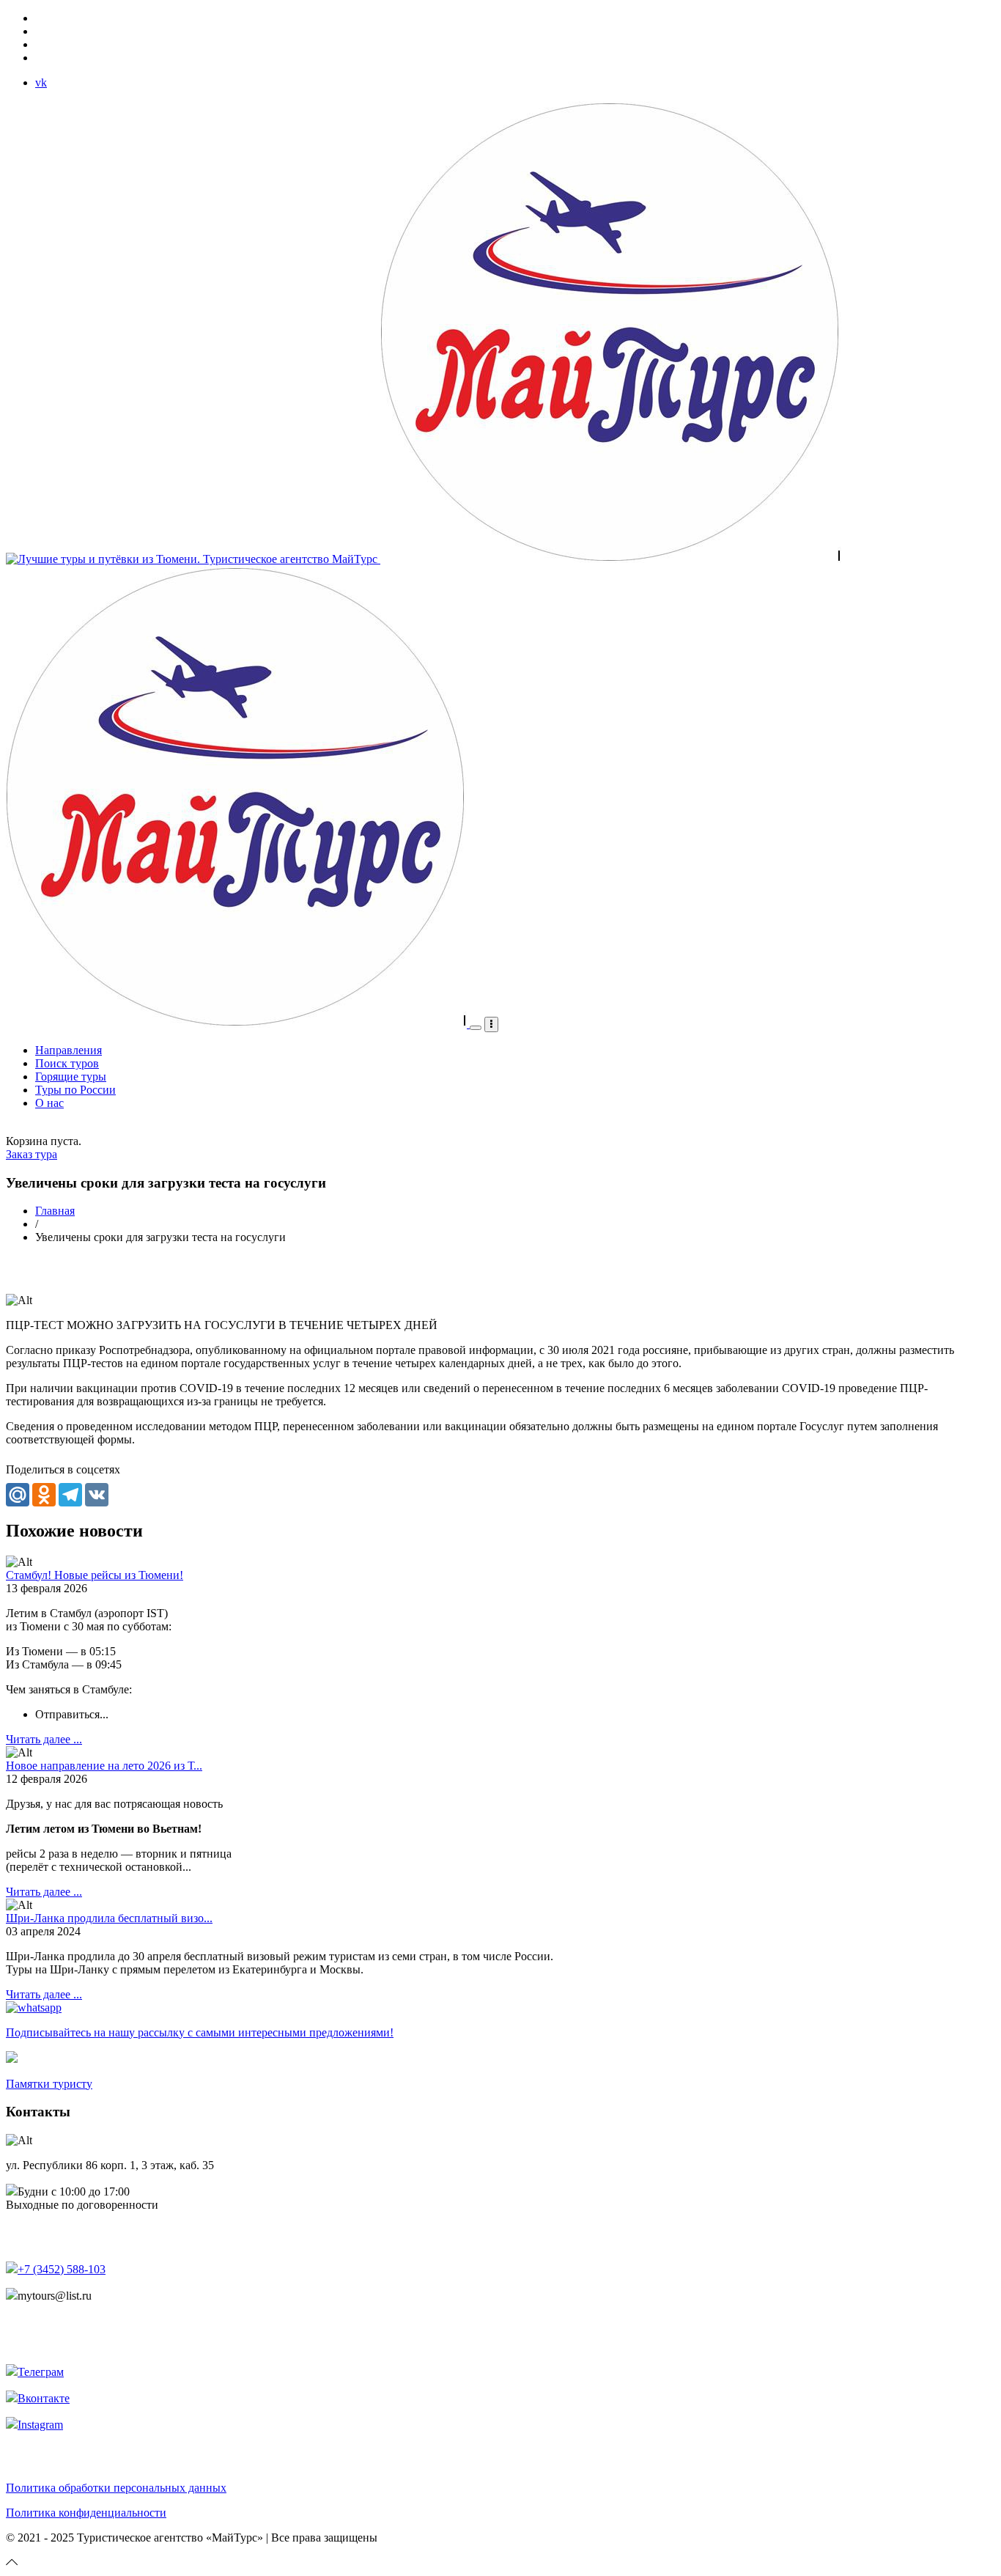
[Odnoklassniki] (44, 1493)
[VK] (97, 1493)
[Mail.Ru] (18, 1493)
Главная (55, 1211)
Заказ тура (32, 1154)
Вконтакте (44, 2398)
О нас (49, 1103)
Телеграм (41, 2372)
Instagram (40, 2425)
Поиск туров (67, 1063)
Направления (69, 1050)
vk (41, 82)
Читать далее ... (44, 1739)
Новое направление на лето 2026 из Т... (104, 1766)
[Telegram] (70, 1493)
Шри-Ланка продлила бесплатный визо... (109, 1918)
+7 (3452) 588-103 (62, 2269)
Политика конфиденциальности (86, 2513)
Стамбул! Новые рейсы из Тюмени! (95, 1575)
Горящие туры (71, 1077)
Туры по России (75, 1090)
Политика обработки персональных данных (116, 2488)
